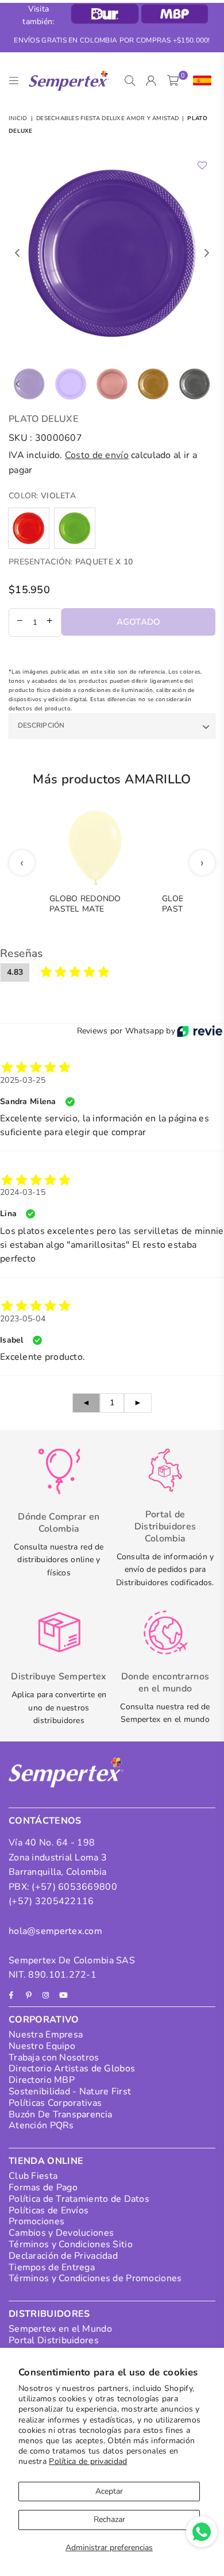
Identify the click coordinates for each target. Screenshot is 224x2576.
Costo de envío (97, 455)
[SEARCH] (130, 81)
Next (207, 253)
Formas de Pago (43, 2187)
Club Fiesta (33, 2176)
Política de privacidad (88, 2461)
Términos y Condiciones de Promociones (95, 2278)
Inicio (18, 118)
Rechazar (109, 2519)
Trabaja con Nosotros (54, 2058)
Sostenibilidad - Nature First (70, 2091)
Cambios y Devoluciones (61, 2233)
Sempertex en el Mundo (60, 2329)
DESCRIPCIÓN (41, 725)
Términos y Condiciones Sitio (71, 2244)
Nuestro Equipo (42, 2046)
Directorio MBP (42, 2080)
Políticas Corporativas (55, 2103)
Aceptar (109, 2491)
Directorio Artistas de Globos (72, 2069)
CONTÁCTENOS (45, 1821)
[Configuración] (200, 81)
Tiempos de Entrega (52, 2267)
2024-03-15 (23, 1192)
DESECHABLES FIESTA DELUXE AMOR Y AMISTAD (107, 118)
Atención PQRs (41, 2125)
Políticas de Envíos (49, 2210)
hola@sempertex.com (55, 1931)
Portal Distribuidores (54, 2340)
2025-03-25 (23, 1080)
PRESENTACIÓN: (71, 562)
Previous (17, 253)
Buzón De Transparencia (60, 2114)
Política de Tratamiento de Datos (79, 2199)
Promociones (36, 2221)
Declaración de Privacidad (63, 2256)
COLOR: (42, 496)
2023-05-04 (23, 1319)
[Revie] (200, 1031)
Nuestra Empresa (46, 2035)
